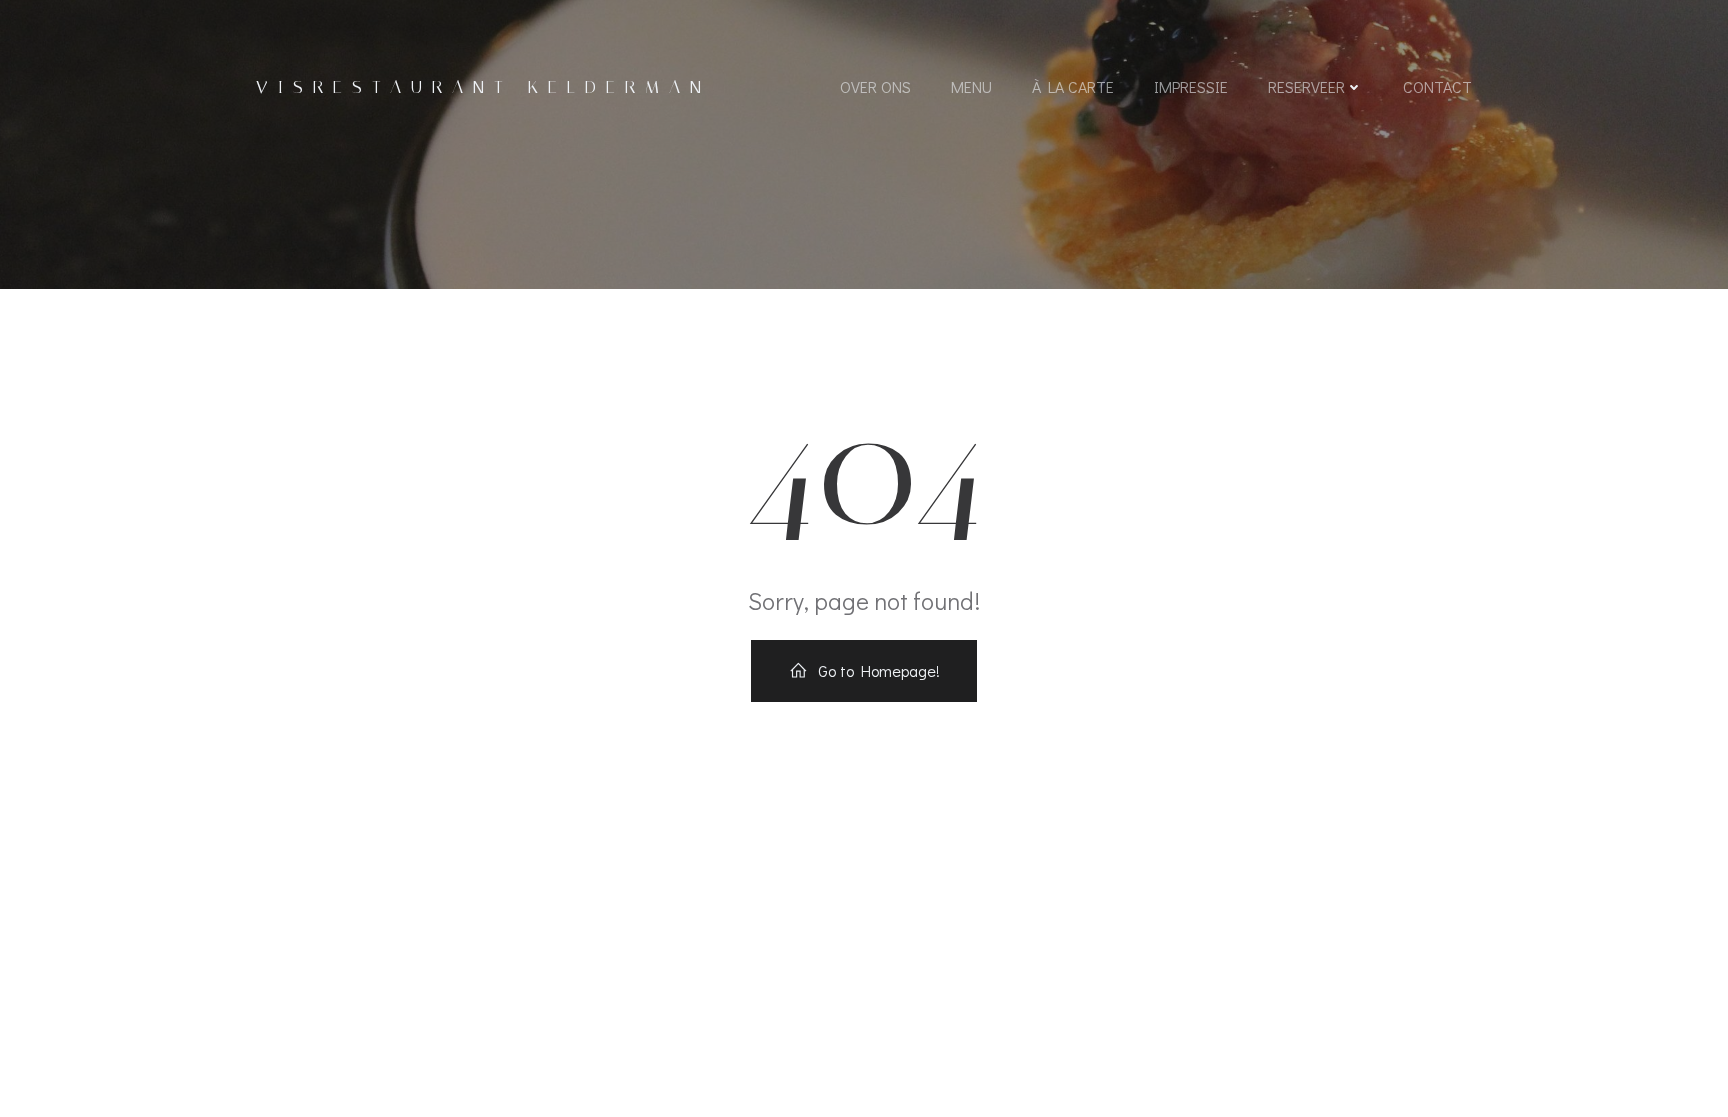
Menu (971, 86)
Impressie (1191, 86)
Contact (1437, 86)
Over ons (875, 86)
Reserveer (1306, 86)
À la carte (1073, 86)
